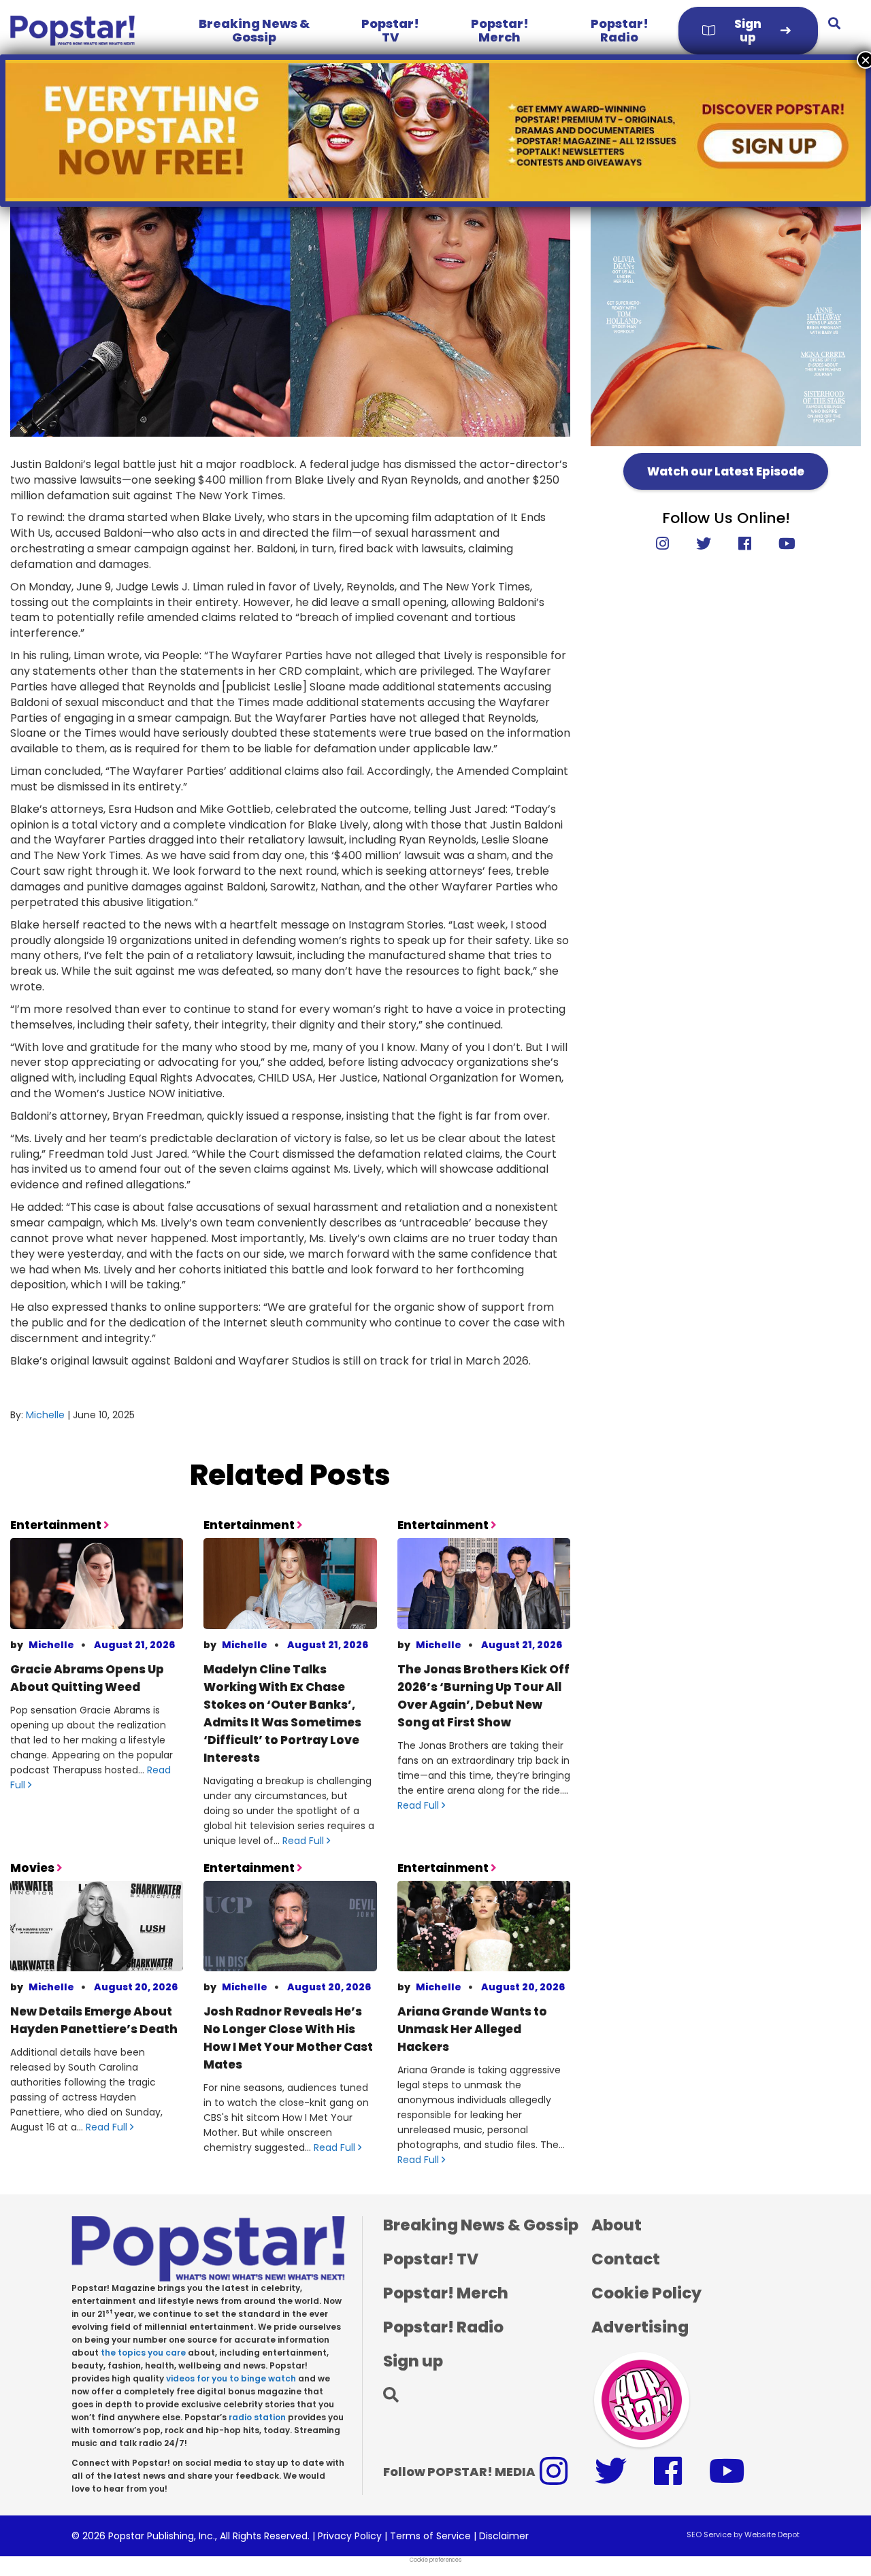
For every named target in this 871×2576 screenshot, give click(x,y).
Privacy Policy (350, 2536)
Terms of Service (430, 2536)
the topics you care (143, 2353)
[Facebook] (745, 544)
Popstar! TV (390, 30)
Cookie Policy (646, 2293)
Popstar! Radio (620, 30)
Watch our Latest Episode (726, 471)
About (617, 2225)
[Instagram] (669, 544)
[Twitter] (704, 544)
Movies (33, 1868)
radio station (257, 2417)
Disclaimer (504, 2536)
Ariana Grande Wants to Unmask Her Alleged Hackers (472, 2029)
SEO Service (709, 2535)
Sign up (748, 31)
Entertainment (57, 1525)
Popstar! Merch (500, 30)
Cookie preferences (435, 2560)
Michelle (45, 1415)
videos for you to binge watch (231, 2378)
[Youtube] (780, 544)
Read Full (305, 1841)
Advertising (640, 2327)
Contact (626, 2259)
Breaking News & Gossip (254, 30)
